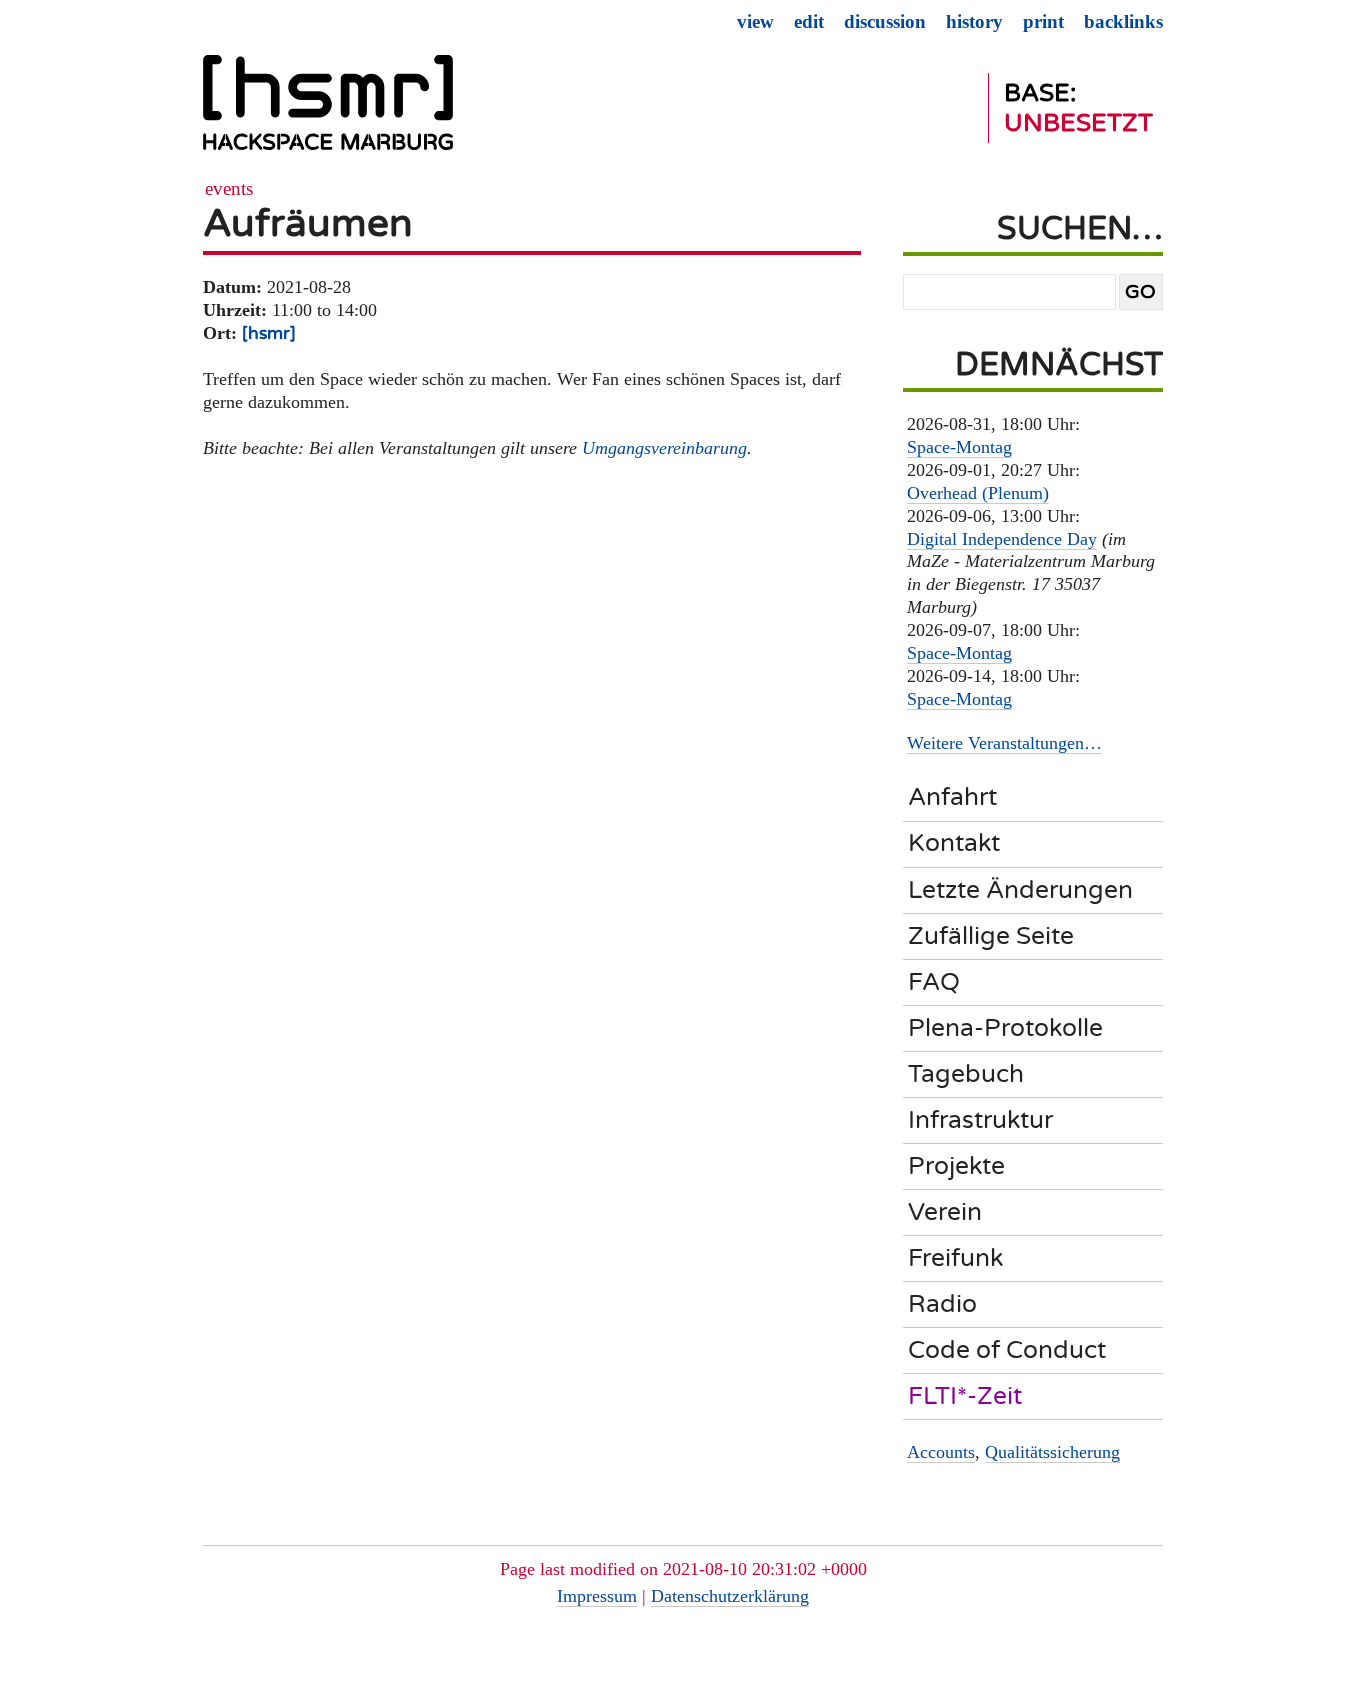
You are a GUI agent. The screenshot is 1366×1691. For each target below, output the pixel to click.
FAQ (934, 982)
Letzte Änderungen (1020, 890)
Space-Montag (959, 447)
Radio (942, 1304)
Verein (945, 1212)
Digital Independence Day (1002, 539)
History (974, 21)
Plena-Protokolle (1005, 1028)
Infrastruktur (980, 1120)
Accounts (941, 1452)
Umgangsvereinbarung (664, 448)
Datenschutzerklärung (730, 1596)
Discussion (885, 21)
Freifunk (955, 1258)
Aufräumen (308, 223)
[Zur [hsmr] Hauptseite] (328, 111)
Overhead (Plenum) (978, 493)
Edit (809, 21)
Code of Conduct (1007, 1350)
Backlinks (1123, 21)
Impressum (597, 1596)
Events (229, 188)
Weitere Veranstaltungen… (1004, 743)
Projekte (956, 1166)
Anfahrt (952, 797)
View (755, 21)
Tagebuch (966, 1074)
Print (1043, 21)
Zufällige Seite (991, 936)
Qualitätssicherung (1052, 1452)
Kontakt (954, 843)
